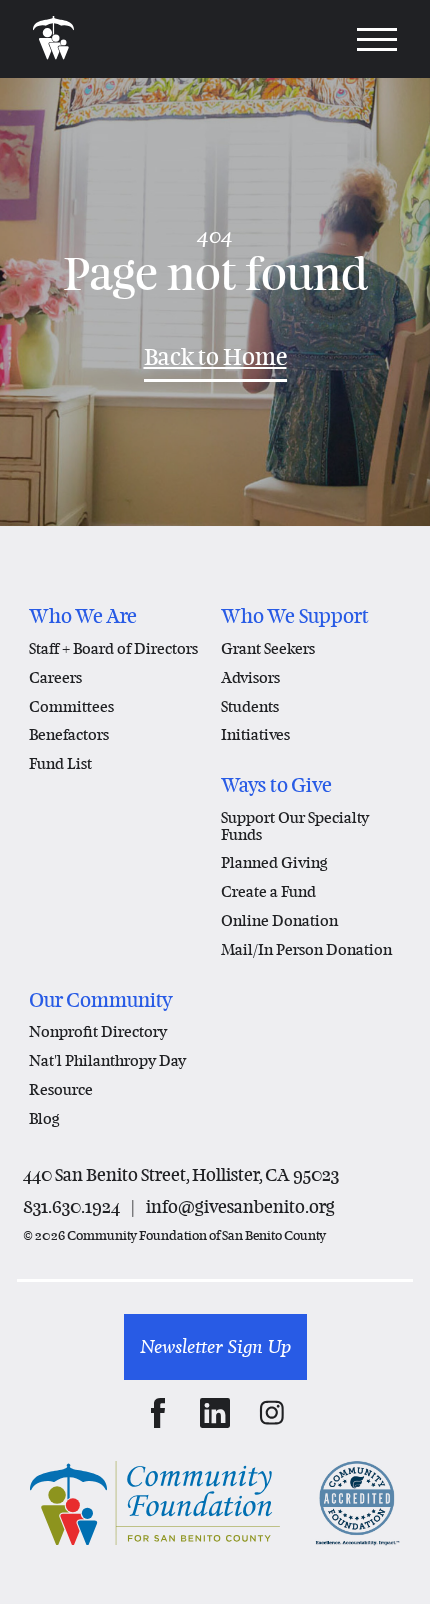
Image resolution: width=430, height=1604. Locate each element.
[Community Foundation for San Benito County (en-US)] (53, 39)
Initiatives (255, 734)
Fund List (60, 763)
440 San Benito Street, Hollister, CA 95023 (181, 1174)
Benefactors (69, 734)
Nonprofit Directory (98, 1031)
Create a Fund (268, 891)
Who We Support (295, 616)
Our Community (101, 1000)
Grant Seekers (268, 648)
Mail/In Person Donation (306, 949)
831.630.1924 (71, 1206)
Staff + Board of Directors (113, 648)
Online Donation (279, 920)
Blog (44, 1118)
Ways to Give (276, 785)
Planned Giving (274, 862)
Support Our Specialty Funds (295, 825)
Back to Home (215, 357)
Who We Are (83, 616)
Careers (55, 677)
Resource (61, 1089)
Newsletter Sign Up (215, 1346)
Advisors (250, 677)
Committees (71, 706)
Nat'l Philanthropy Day (107, 1060)
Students (250, 706)
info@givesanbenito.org (240, 1206)
